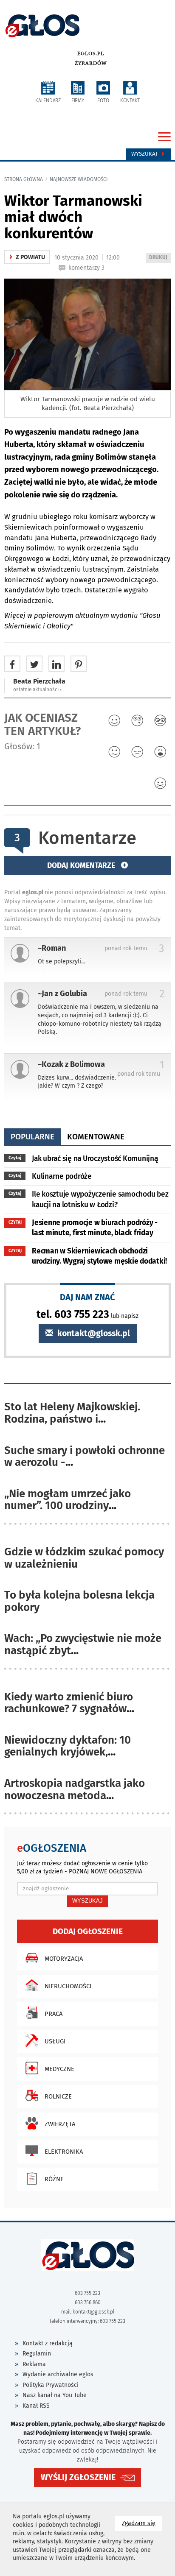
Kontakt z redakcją (48, 2343)
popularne (32, 1137)
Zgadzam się (142, 2523)
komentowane (96, 1137)
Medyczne (59, 2069)
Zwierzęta (60, 2124)
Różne (54, 2179)
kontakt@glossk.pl (93, 1333)
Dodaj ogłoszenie (88, 1931)
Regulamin (37, 2354)
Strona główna (24, 179)
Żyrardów (91, 63)
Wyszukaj (145, 154)
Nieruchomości (68, 1986)
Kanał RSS (36, 2406)
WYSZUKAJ (87, 1901)
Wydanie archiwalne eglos (58, 2374)
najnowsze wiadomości (79, 179)
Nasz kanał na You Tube (55, 2395)
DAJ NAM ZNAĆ (87, 1297)
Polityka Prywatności (51, 2385)
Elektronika (64, 2152)
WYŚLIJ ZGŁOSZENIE (78, 2477)
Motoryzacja (64, 1959)
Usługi (55, 2041)
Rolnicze (58, 2096)
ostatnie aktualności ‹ (37, 689)
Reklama (34, 2364)
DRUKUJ (160, 258)
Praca (54, 2014)
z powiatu (27, 257)
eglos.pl (91, 53)
